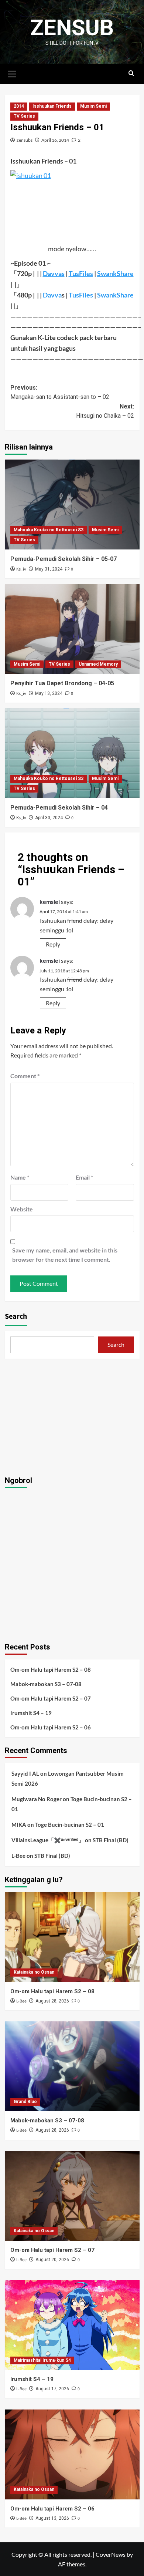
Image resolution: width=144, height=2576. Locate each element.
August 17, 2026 (52, 2389)
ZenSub (72, 28)
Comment (25, 1076)
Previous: (60, 392)
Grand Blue (25, 2102)
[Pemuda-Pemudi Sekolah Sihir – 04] (72, 753)
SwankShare (115, 273)
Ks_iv (21, 569)
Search (16, 1316)
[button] (12, 73)
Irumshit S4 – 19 (31, 1713)
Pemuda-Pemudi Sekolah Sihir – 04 (59, 808)
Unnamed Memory (98, 664)
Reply (53, 944)
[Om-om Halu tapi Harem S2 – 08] (72, 1937)
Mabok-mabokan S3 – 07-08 (46, 1684)
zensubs (25, 140)
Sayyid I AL (25, 1773)
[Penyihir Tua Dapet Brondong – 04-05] (72, 629)
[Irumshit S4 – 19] (72, 2325)
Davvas (54, 273)
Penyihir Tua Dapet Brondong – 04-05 (62, 683)
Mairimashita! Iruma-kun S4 (42, 2360)
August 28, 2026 (52, 2001)
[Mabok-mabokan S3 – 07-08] (72, 2066)
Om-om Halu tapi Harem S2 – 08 (51, 1669)
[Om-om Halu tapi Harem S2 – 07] (72, 2196)
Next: (105, 411)
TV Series (24, 116)
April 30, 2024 (49, 818)
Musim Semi (93, 106)
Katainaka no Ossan (34, 1972)
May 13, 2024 (49, 693)
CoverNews (111, 2554)
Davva (52, 295)
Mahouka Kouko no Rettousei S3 (49, 530)
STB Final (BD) (111, 1840)
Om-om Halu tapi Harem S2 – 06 (51, 1727)
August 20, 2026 (52, 2260)
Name (20, 1177)
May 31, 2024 (49, 569)
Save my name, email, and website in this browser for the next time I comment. (65, 1255)
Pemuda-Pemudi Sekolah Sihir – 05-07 (64, 559)
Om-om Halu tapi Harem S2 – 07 (51, 1698)
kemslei (50, 902)
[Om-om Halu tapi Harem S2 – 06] (72, 2454)
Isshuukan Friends (52, 106)
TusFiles (81, 273)
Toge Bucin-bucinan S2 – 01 (70, 1825)
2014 (19, 106)
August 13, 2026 (52, 2518)
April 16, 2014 (55, 140)
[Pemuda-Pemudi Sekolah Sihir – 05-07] (72, 505)
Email (84, 1177)
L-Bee (18, 1856)
